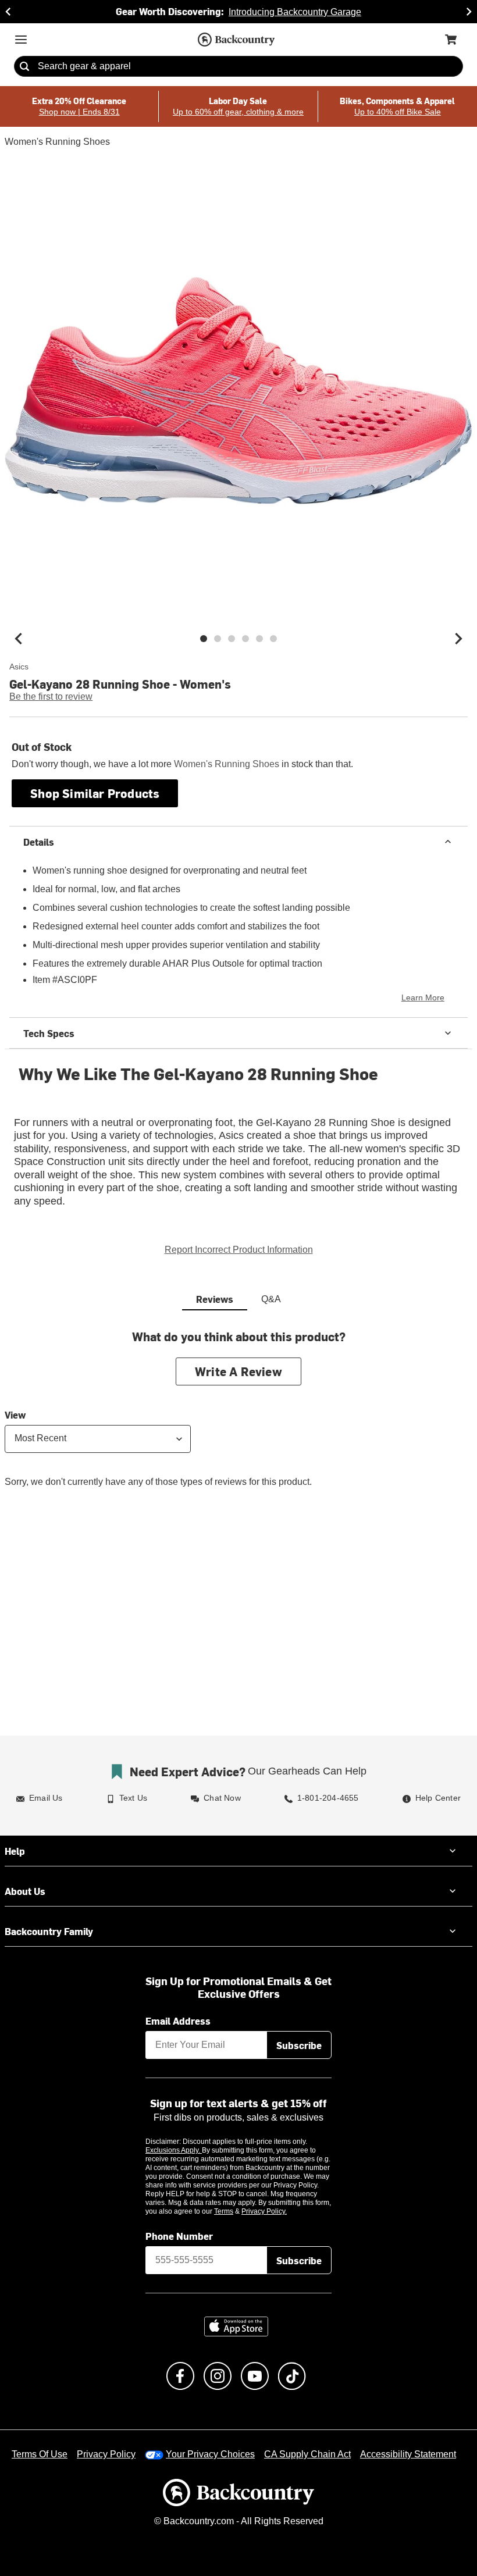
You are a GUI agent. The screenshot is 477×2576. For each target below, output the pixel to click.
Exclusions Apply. (174, 2138)
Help (15, 1838)
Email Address (178, 2008)
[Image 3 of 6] (232, 639)
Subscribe (299, 2032)
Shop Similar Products (95, 793)
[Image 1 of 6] (204, 639)
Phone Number (179, 2224)
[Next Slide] (469, 12)
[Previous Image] (19, 639)
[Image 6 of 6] (273, 639)
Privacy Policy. (280, 2199)
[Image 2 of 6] (218, 639)
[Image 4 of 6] (245, 639)
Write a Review (238, 1358)
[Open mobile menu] (21, 40)
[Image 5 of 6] (259, 639)
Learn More (425, 998)
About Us (25, 1878)
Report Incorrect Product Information (239, 1237)
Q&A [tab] (271, 1287)
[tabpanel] (238, 1405)
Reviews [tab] (215, 1286)
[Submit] (24, 67)
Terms (239, 2199)
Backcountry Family (49, 1918)
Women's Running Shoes (55, 142)
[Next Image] (458, 639)
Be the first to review (51, 697)
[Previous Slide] (8, 12)
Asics (19, 667)
